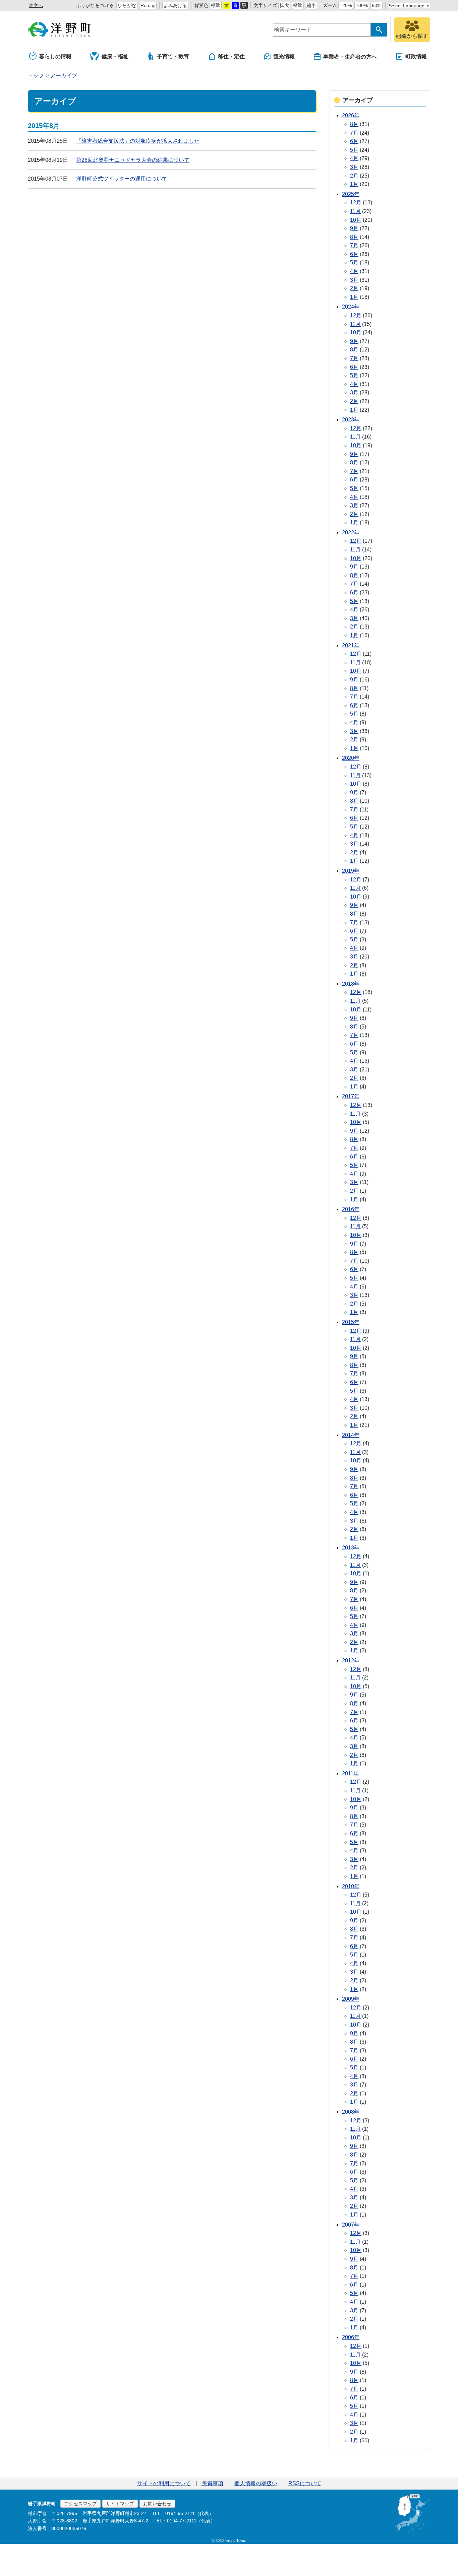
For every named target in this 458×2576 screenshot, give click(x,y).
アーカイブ (64, 76)
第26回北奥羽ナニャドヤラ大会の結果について (133, 160)
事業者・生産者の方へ (350, 57)
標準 (216, 5)
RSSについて (305, 2483)
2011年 (350, 1773)
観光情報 (284, 56)
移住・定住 (231, 56)
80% (377, 5)
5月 (354, 150)
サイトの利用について (164, 2483)
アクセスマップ (80, 2504)
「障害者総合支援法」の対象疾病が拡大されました (138, 141)
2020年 (351, 758)
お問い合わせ (157, 2504)
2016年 (351, 1209)
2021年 (351, 645)
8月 (354, 124)
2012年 (351, 1661)
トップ (36, 76)
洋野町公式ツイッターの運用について (122, 179)
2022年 (351, 533)
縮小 (311, 5)
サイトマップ (120, 2504)
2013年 (351, 1548)
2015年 (351, 1322)
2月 (354, 176)
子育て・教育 (173, 56)
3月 (354, 167)
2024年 (351, 307)
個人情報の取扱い (256, 2483)
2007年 (351, 2225)
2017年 (351, 1096)
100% (362, 5)
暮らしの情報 (55, 56)
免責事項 (213, 2483)
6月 (354, 141)
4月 (354, 158)
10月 (356, 220)
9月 (354, 228)
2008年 (351, 2112)
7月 (354, 133)
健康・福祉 (115, 56)
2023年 (351, 420)
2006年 (351, 2337)
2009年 (351, 1999)
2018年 (351, 984)
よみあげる (175, 5)
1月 (354, 184)
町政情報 (416, 56)
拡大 (284, 5)
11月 (355, 211)
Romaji (148, 5)
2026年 (351, 115)
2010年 (351, 1886)
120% (346, 5)
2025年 (351, 194)
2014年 (351, 1435)
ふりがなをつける (95, 5)
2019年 (351, 871)
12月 (356, 203)
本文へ (36, 5)
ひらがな (127, 5)
